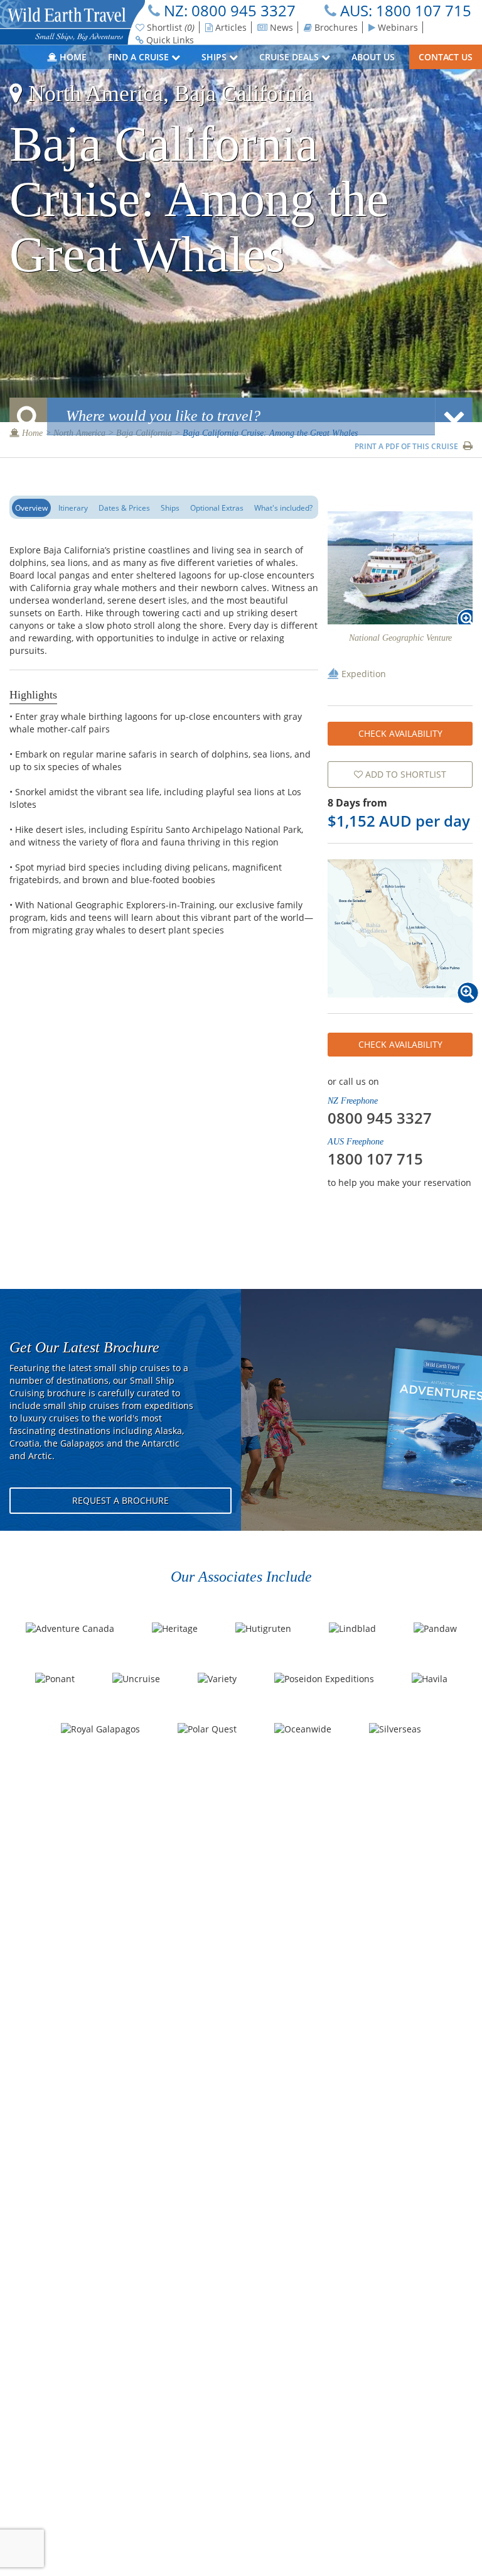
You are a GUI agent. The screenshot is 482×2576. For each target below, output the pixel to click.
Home (72, 57)
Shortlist (169, 27)
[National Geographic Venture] (400, 568)
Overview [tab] (31, 508)
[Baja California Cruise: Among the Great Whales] (400, 928)
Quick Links (169, 40)
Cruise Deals (290, 57)
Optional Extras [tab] (217, 508)
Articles (230, 27)
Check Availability (400, 733)
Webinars (397, 27)
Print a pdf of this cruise (407, 446)
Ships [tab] (170, 508)
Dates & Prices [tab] (124, 508)
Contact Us (446, 57)
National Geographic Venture (400, 638)
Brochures (335, 27)
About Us (374, 57)
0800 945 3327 (244, 10)
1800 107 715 (424, 10)
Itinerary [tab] (73, 508)
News (280, 27)
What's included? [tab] (283, 508)
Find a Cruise (140, 57)
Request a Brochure (120, 1500)
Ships (215, 57)
